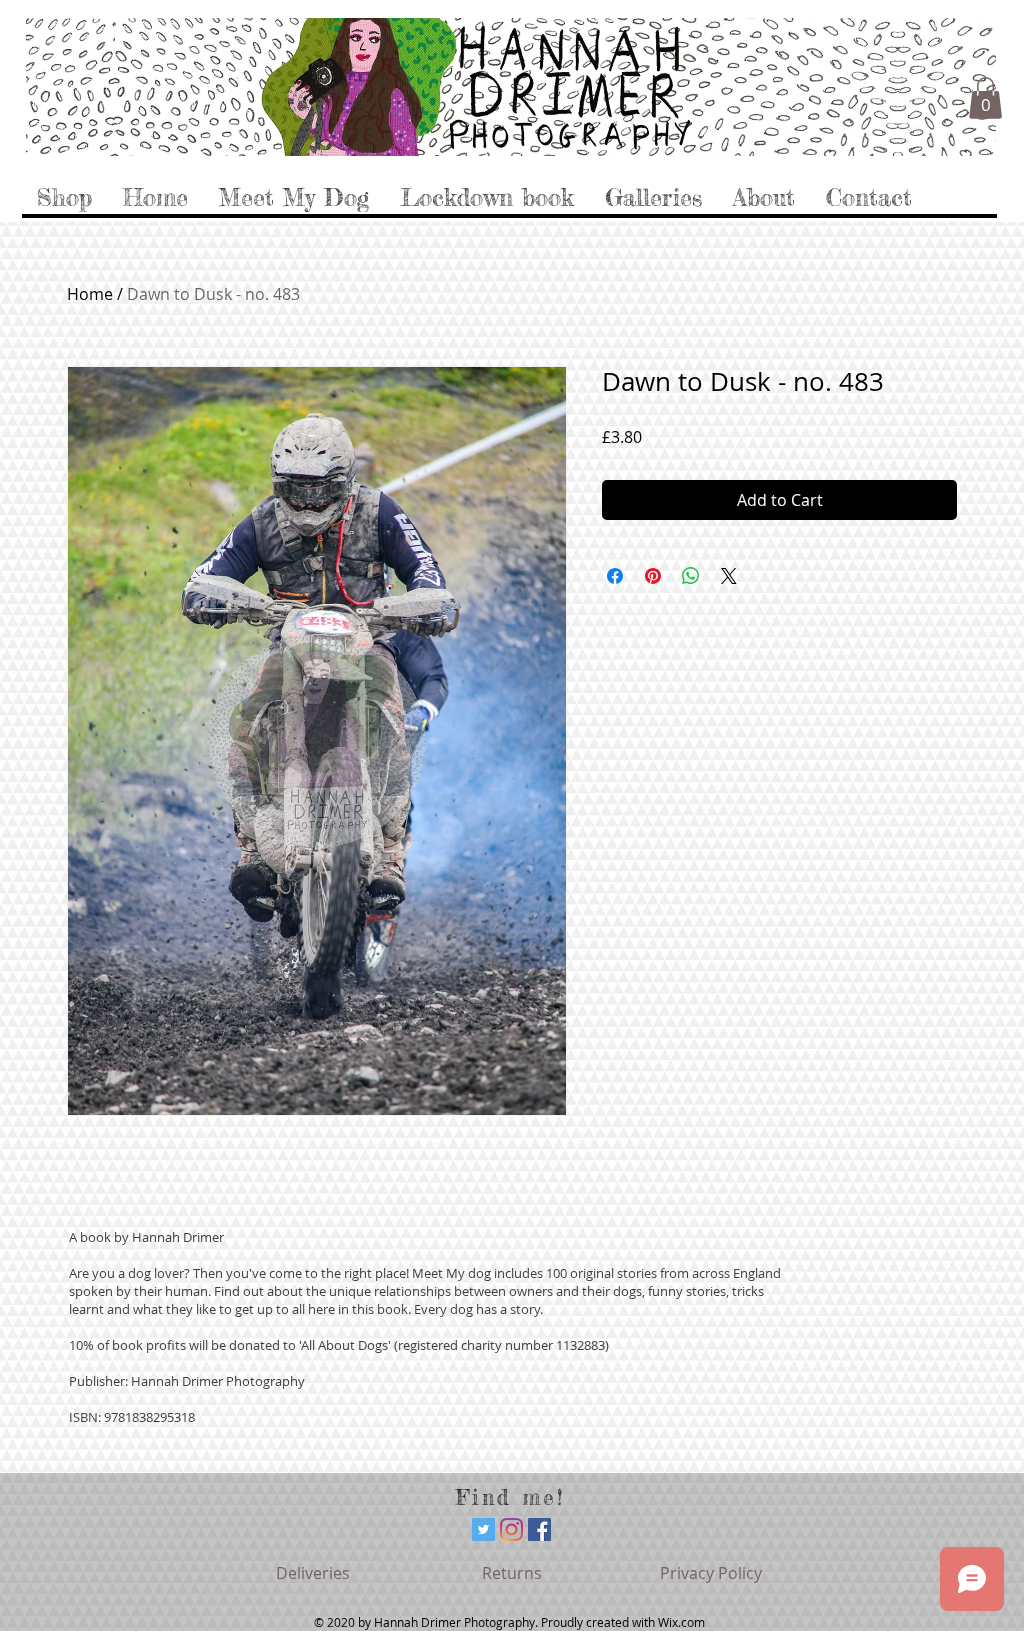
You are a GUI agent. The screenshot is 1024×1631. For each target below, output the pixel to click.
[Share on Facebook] (615, 576)
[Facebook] (539, 1529)
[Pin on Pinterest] (653, 576)
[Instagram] (511, 1529)
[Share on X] (729, 576)
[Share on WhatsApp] (691, 576)
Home (90, 294)
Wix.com (681, 1622)
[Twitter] (483, 1529)
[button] (985, 98)
